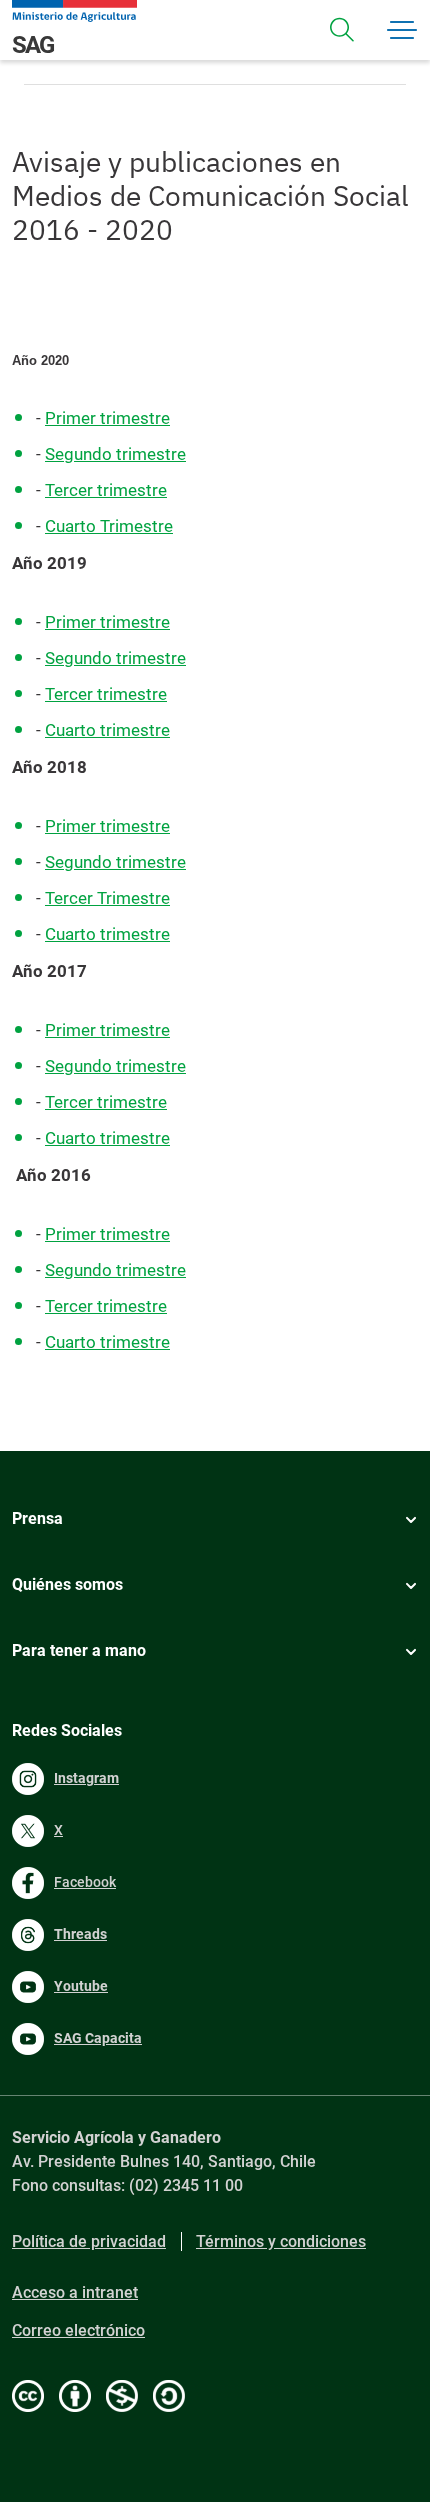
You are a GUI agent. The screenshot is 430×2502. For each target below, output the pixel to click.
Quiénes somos (67, 1584)
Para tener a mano (79, 1650)
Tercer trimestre (106, 490)
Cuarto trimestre (107, 730)
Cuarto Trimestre (109, 526)
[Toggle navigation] (342, 30)
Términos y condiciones (281, 2241)
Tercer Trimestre (107, 898)
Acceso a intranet (75, 2292)
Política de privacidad (89, 2241)
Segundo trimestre (115, 454)
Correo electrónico (78, 2330)
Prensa (37, 1518)
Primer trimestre (107, 418)
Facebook (85, 1882)
